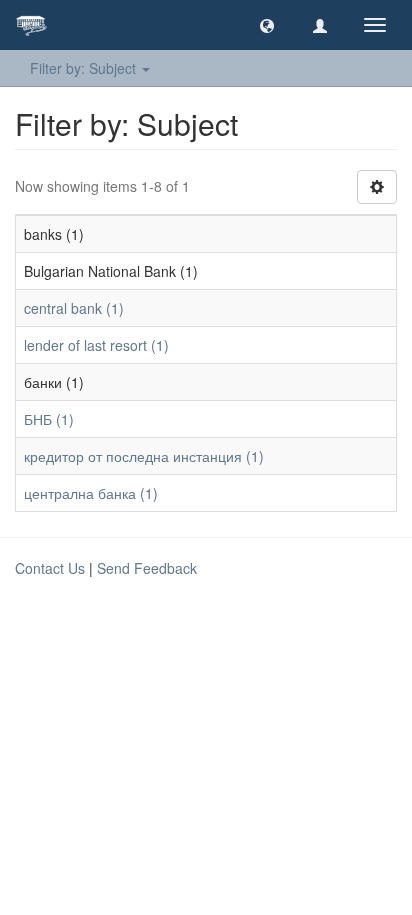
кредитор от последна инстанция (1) (144, 456)
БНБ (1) (49, 419)
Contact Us (50, 568)
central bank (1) (74, 308)
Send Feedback (147, 568)
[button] (267, 25)
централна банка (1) (91, 493)
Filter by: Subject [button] (85, 68)
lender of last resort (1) (96, 345)
